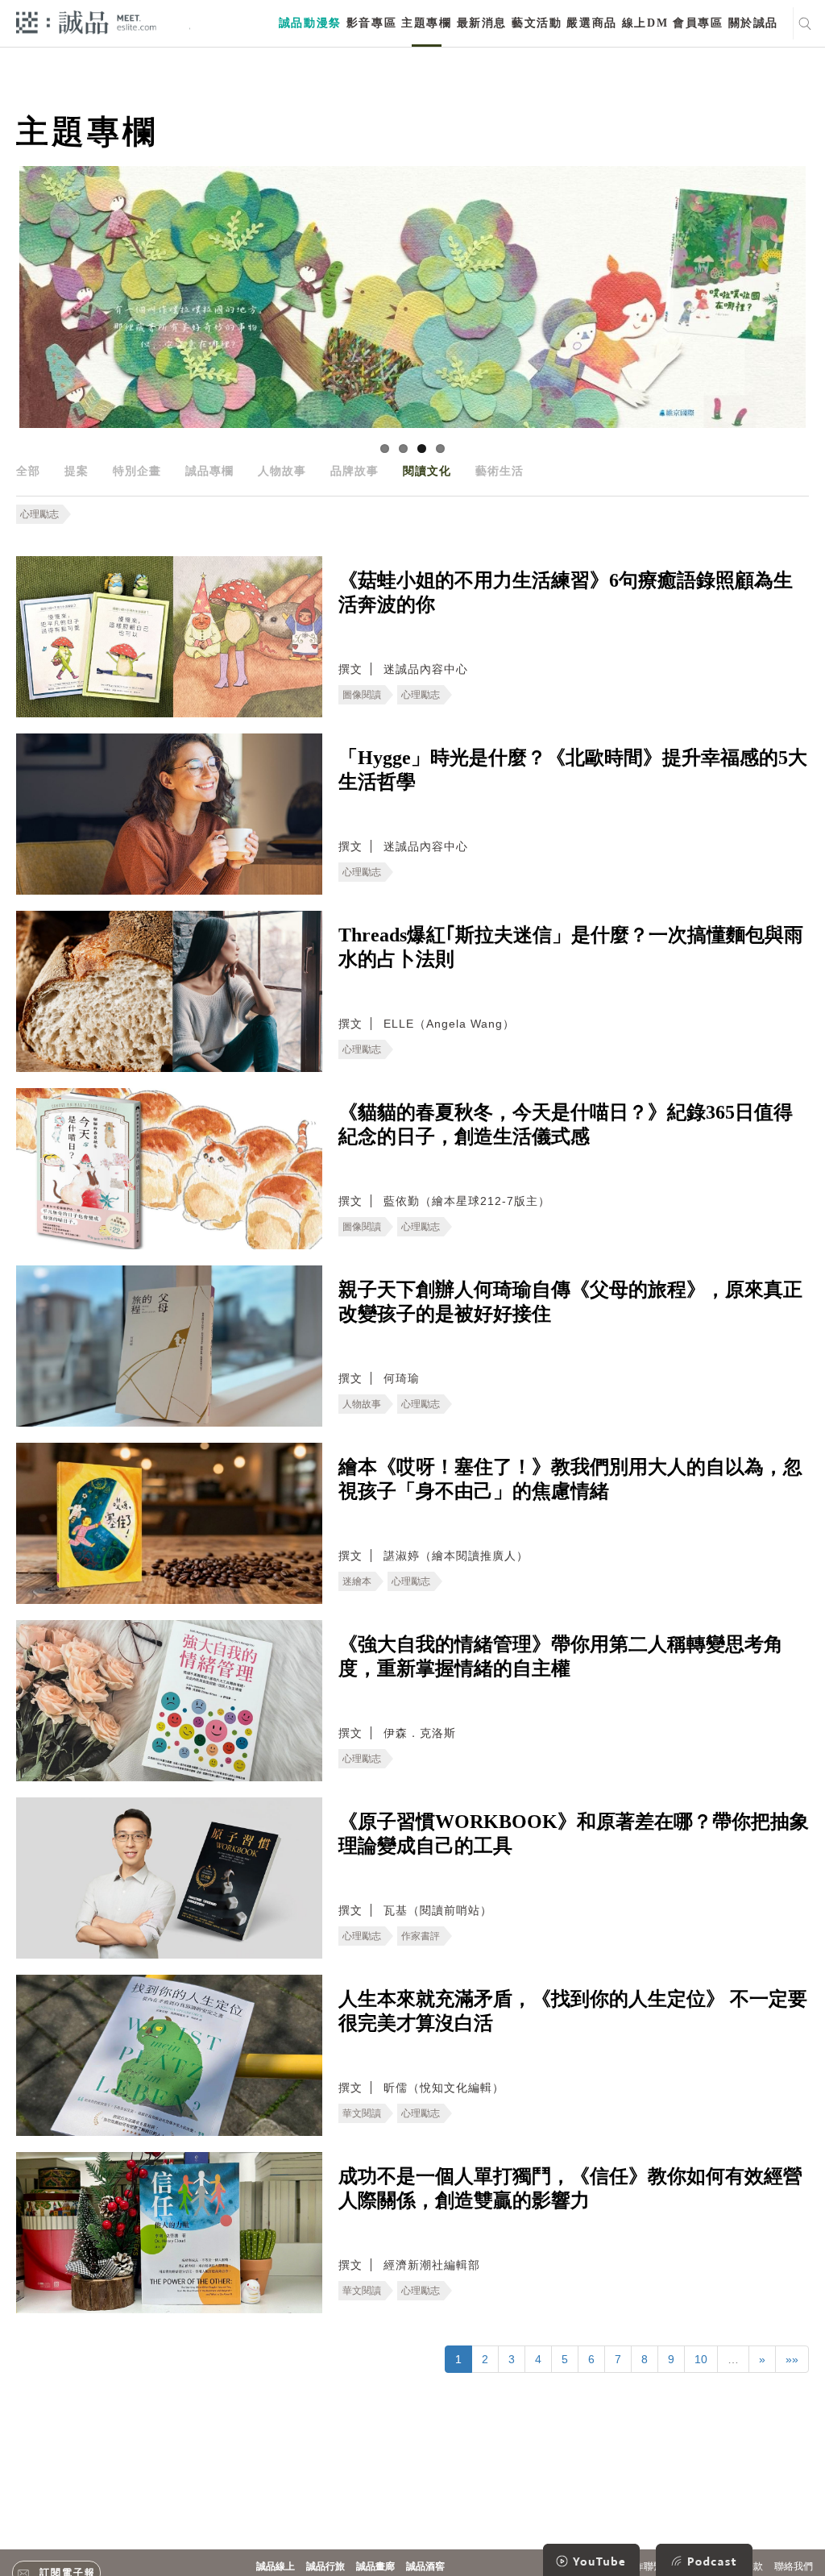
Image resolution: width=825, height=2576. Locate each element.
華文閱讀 (362, 2113)
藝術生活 (500, 471)
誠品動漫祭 (310, 23)
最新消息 (482, 23)
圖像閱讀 (362, 695)
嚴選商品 (591, 23)
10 (701, 2359)
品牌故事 (354, 471)
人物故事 (282, 471)
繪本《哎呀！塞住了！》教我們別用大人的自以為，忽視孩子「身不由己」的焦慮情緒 (570, 1479)
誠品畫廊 (375, 2566)
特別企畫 (137, 471)
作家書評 (421, 1936)
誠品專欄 (209, 471)
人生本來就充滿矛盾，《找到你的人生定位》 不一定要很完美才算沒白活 (573, 2011)
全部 (28, 471)
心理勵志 (39, 514)
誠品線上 (276, 2566)
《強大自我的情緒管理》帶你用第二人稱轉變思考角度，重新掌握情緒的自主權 (561, 1656)
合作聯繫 (644, 2566)
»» (792, 2359)
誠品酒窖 (425, 2566)
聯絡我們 (794, 2566)
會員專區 (698, 23)
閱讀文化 (427, 471)
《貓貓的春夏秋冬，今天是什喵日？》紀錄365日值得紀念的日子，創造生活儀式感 (566, 1124)
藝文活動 (537, 23)
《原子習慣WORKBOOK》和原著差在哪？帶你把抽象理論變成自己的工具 (574, 1834)
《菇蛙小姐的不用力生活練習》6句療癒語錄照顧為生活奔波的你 (566, 592)
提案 (77, 471)
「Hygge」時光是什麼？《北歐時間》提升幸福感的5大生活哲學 (573, 770)
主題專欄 (426, 23)
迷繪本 (357, 1581)
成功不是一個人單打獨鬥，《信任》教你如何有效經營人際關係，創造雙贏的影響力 (570, 2188)
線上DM (645, 23)
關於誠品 (753, 23)
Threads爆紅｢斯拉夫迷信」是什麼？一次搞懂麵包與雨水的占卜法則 (571, 947)
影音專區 (371, 23)
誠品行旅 (325, 2566)
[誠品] (86, 21)
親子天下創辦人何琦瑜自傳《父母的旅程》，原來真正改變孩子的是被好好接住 (570, 1302)
